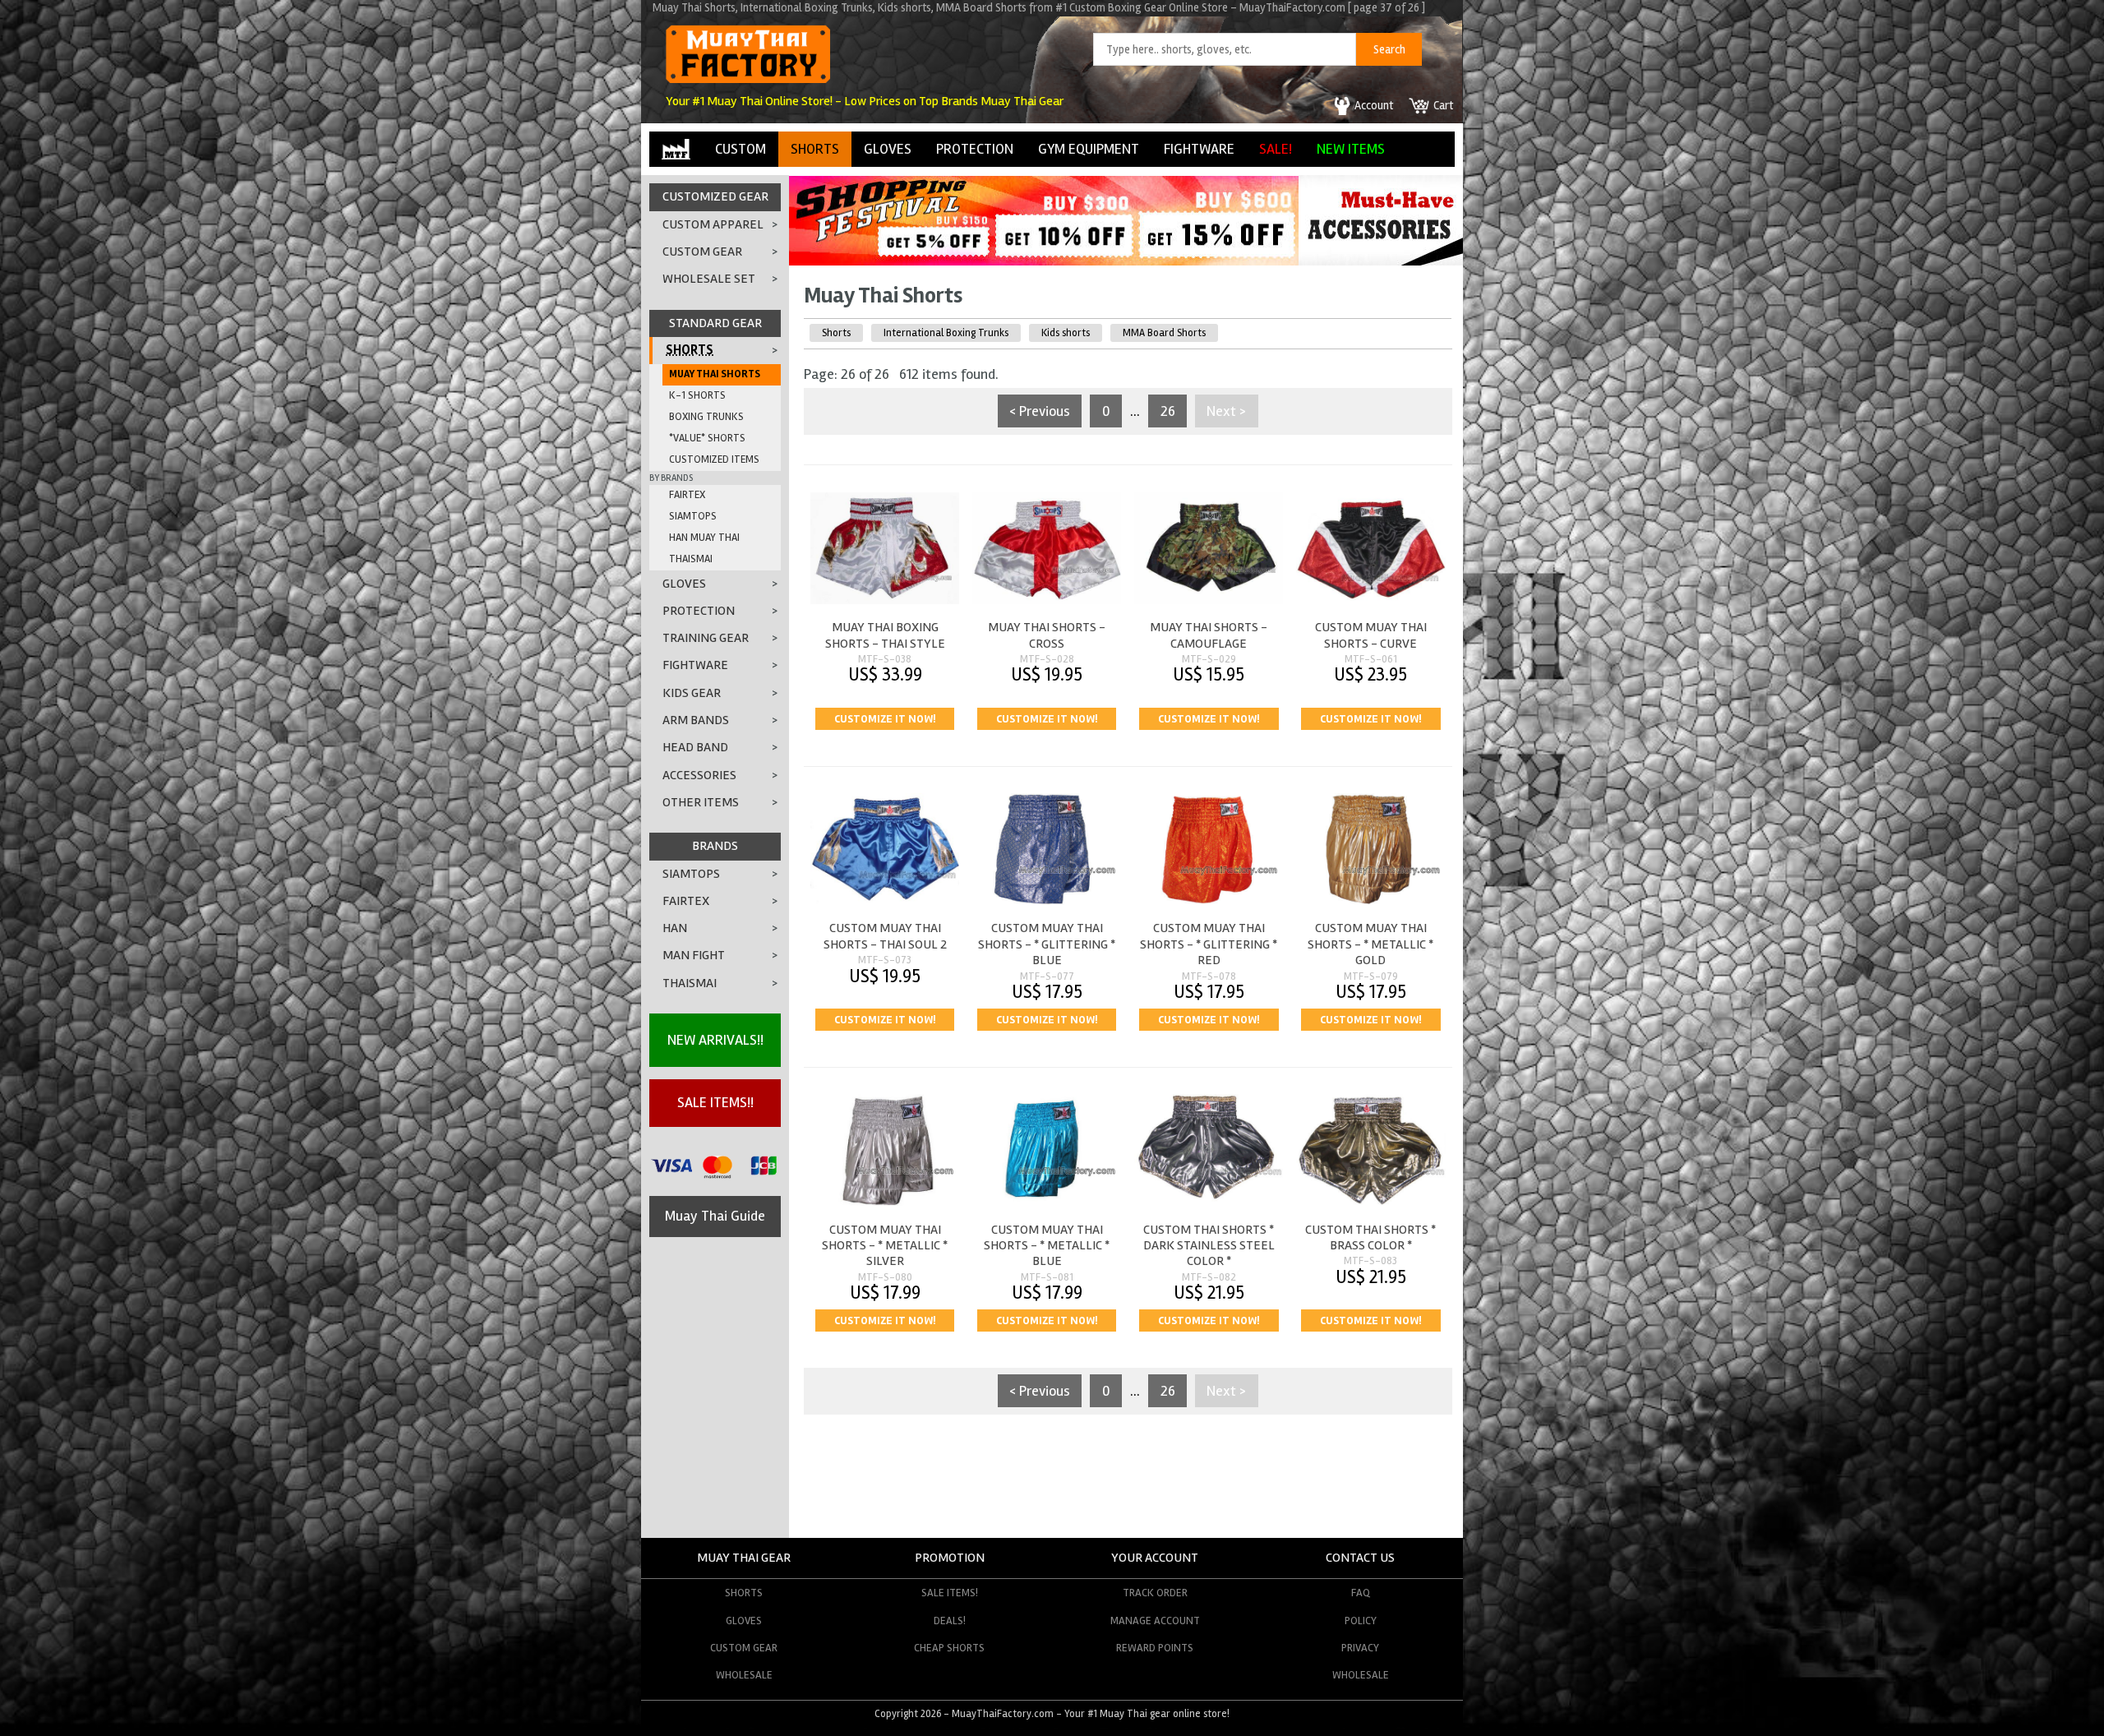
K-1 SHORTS (697, 395)
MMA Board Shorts (1164, 333)
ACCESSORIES (699, 775)
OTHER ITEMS (701, 802)
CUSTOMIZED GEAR (715, 196)
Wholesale (744, 1675)
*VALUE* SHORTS (707, 438)
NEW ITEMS (1351, 149)
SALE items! (950, 1593)
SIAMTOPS (693, 516)
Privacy (1360, 1648)
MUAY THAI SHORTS (715, 374)
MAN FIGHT (694, 955)
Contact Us (1360, 1558)
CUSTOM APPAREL (713, 224)
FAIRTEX (687, 495)
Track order (1155, 1593)
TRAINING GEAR (706, 638)
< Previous (1040, 411)
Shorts (836, 333)
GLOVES (888, 149)
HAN (675, 928)
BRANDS (715, 846)
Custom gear (744, 1648)
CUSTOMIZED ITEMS (714, 459)
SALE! (1276, 149)
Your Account (1155, 1558)
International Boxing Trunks (946, 333)
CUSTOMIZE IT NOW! (885, 719)
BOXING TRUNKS (706, 417)
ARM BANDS (696, 720)
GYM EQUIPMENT (1089, 149)
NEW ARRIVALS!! (715, 1040)
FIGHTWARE (1199, 149)
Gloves (744, 1621)
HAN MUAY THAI (704, 538)
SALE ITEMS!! (715, 1102)
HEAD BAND (695, 747)
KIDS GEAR (692, 693)
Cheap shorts (949, 1648)
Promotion (950, 1558)
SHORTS (815, 149)
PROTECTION (975, 149)
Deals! (950, 1621)
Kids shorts (1066, 333)
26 (1168, 411)
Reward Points (1155, 1648)
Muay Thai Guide (715, 1216)
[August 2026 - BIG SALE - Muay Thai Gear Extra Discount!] (1044, 261)
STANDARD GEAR (715, 323)
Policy (1361, 1621)
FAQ (1361, 1593)
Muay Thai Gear (744, 1558)
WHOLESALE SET (709, 279)
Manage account (1155, 1621)
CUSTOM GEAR (702, 252)
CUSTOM (741, 149)
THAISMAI (691, 559)
